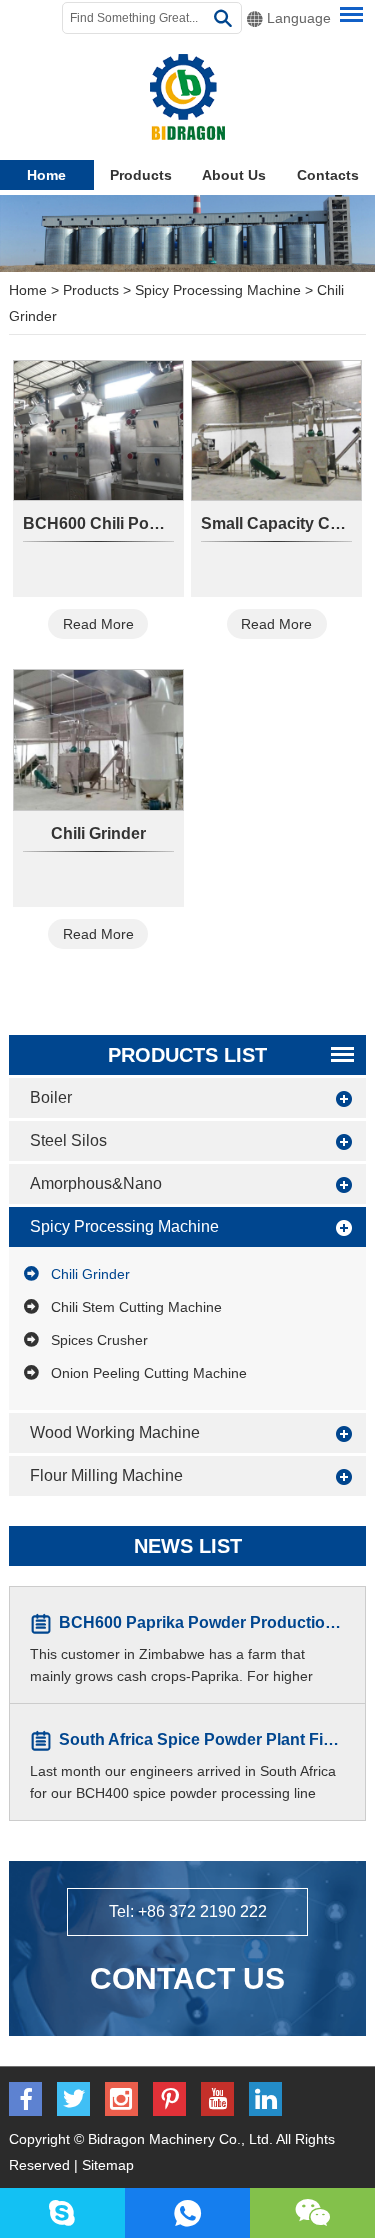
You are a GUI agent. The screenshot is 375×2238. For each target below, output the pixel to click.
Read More (98, 624)
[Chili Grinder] (98, 739)
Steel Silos (68, 1140)
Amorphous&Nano (96, 1183)
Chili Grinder (98, 833)
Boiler (51, 1097)
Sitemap (108, 2165)
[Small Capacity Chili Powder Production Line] (276, 430)
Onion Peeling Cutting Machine (149, 1373)
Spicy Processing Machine (218, 290)
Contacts (328, 175)
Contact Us (187, 1978)
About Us (234, 175)
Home (46, 175)
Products (141, 175)
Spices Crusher (99, 1340)
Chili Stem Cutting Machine (136, 1307)
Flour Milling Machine (106, 1475)
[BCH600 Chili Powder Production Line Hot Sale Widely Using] (98, 430)
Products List (187, 1055)
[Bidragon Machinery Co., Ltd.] (187, 97)
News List (188, 1546)
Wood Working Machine (115, 1432)
